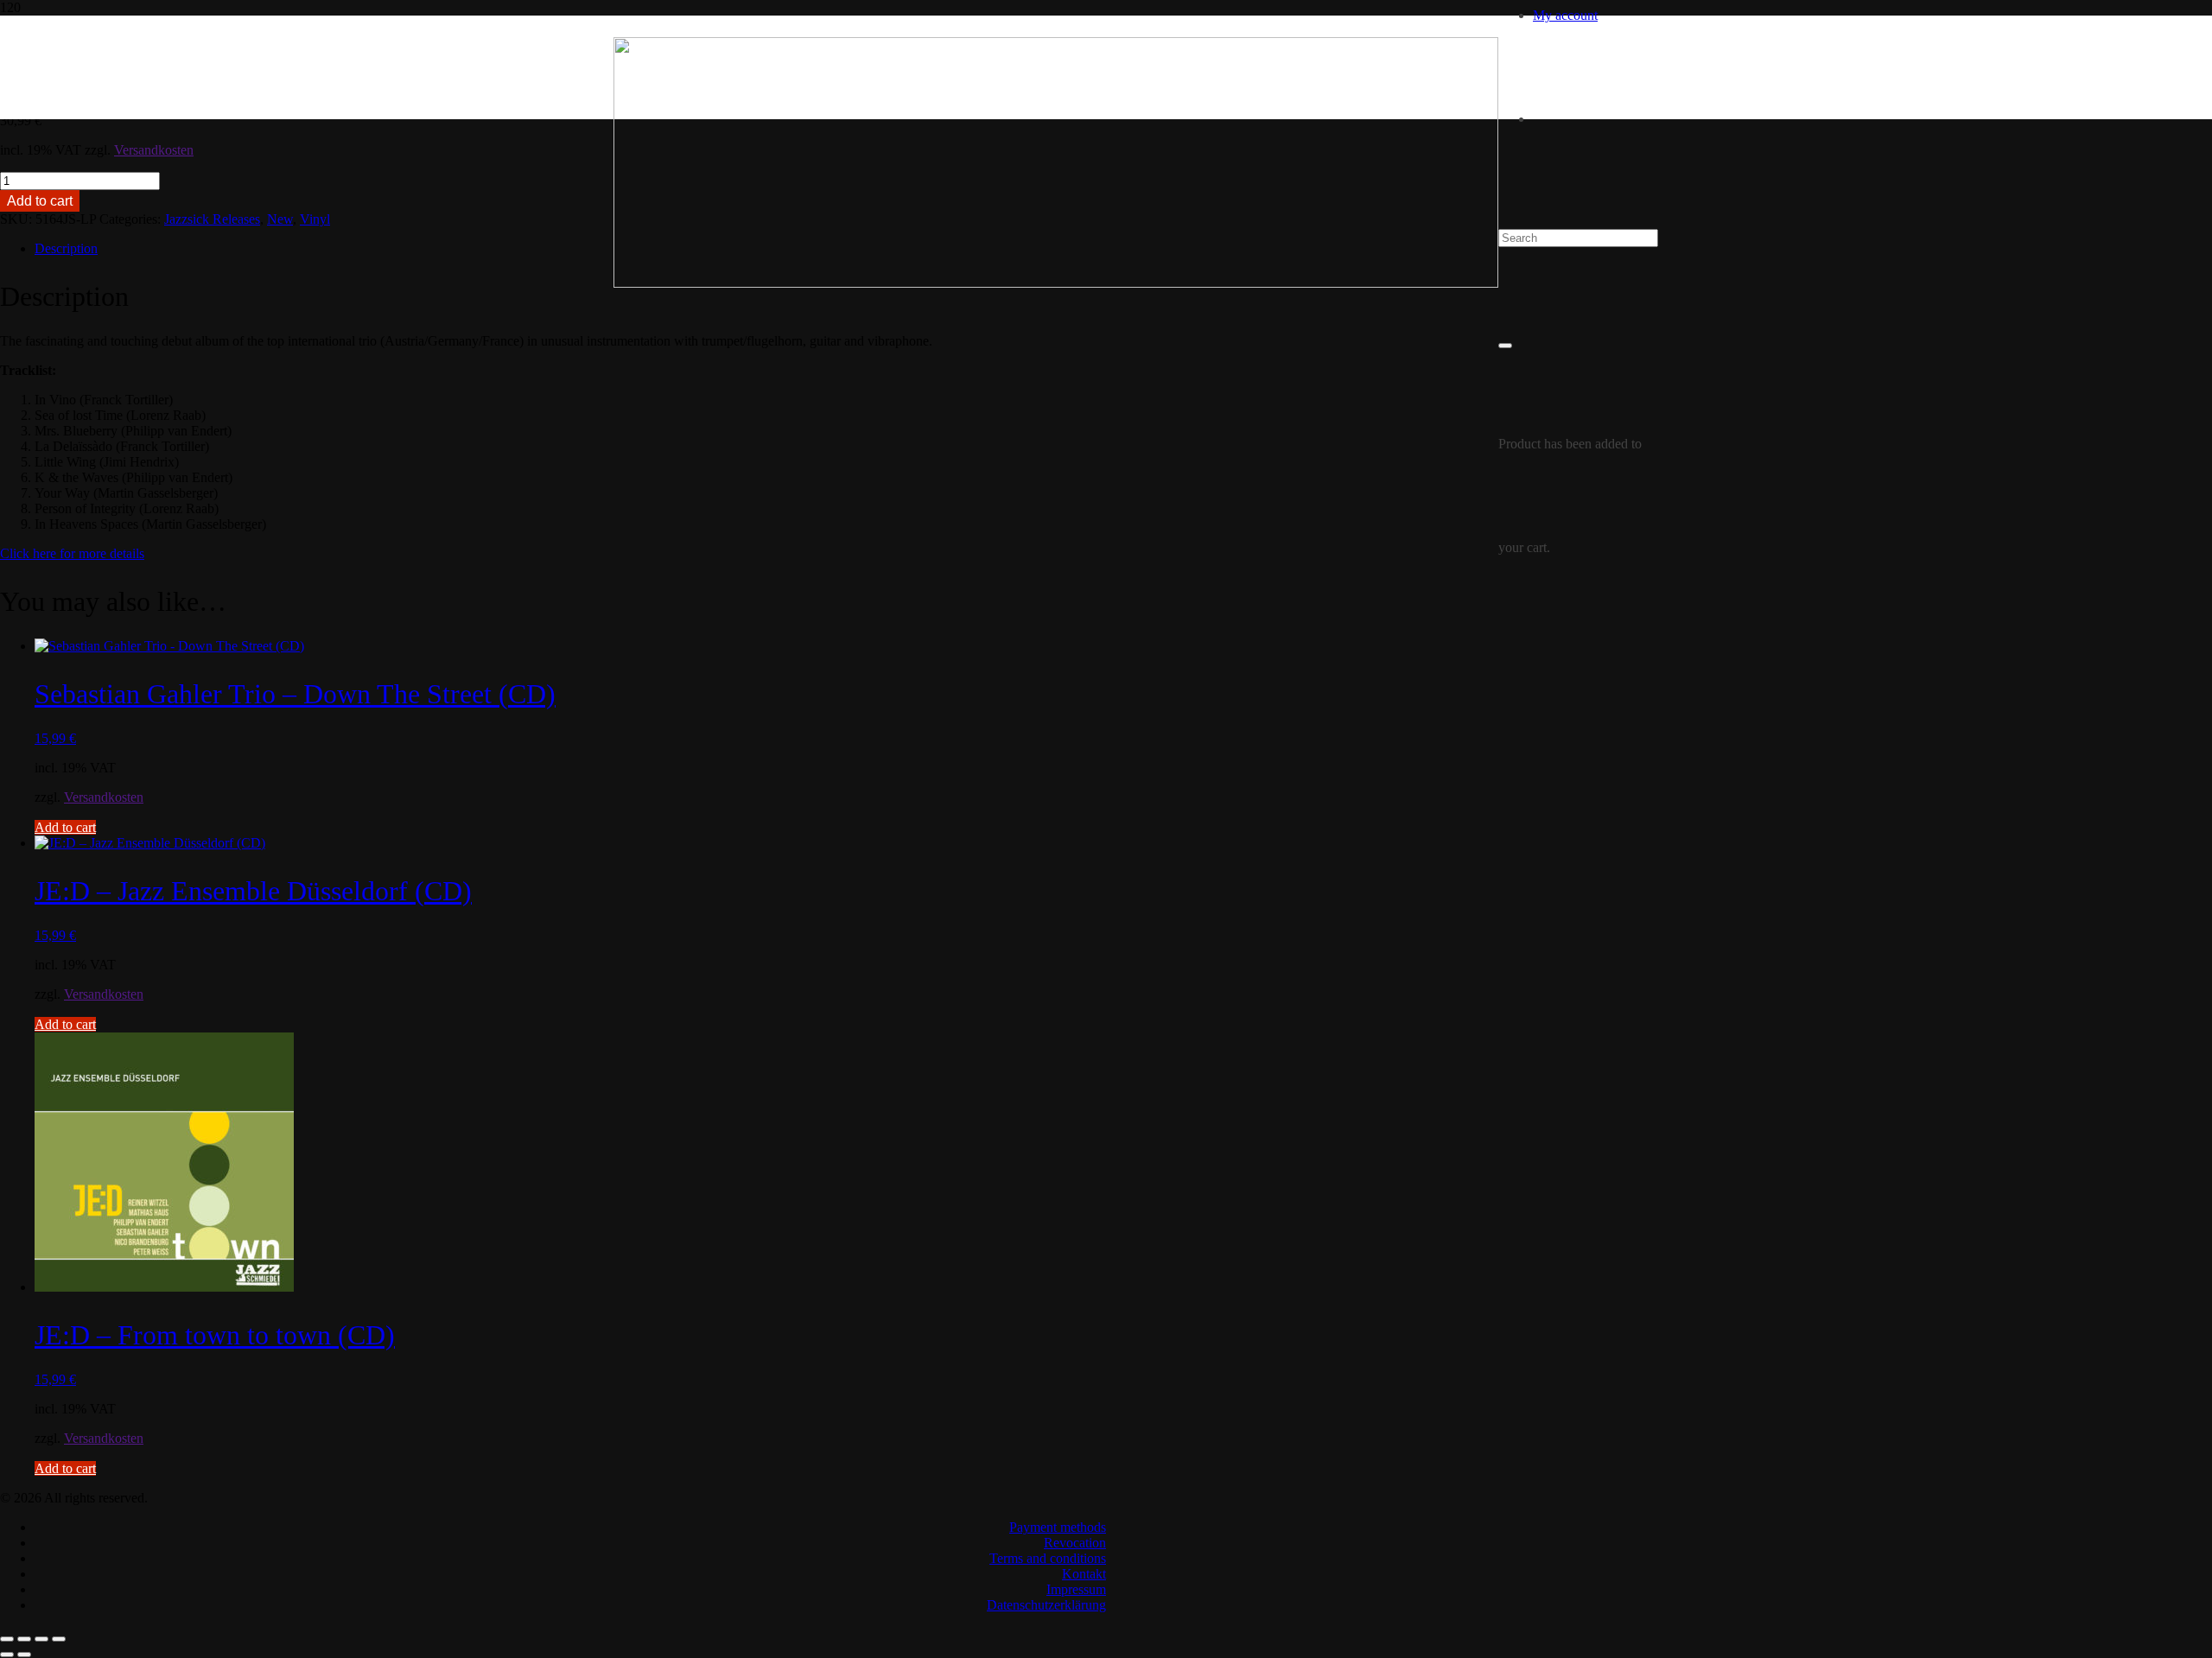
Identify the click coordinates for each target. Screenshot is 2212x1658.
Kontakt (1084, 1574)
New (280, 219)
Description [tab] (66, 248)
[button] (65, 827)
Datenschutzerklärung (1046, 1605)
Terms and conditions (1048, 1558)
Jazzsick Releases (212, 219)
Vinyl (315, 219)
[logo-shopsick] (1056, 283)
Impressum (1076, 1589)
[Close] (1505, 346)
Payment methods (1058, 1527)
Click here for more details (72, 553)
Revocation (1075, 1543)
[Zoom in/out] (7, 1639)
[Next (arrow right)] (24, 1655)
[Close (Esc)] (59, 1639)
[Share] (41, 1639)
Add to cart (40, 201)
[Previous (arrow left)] (7, 1655)
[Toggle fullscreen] (24, 1639)
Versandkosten (154, 150)
